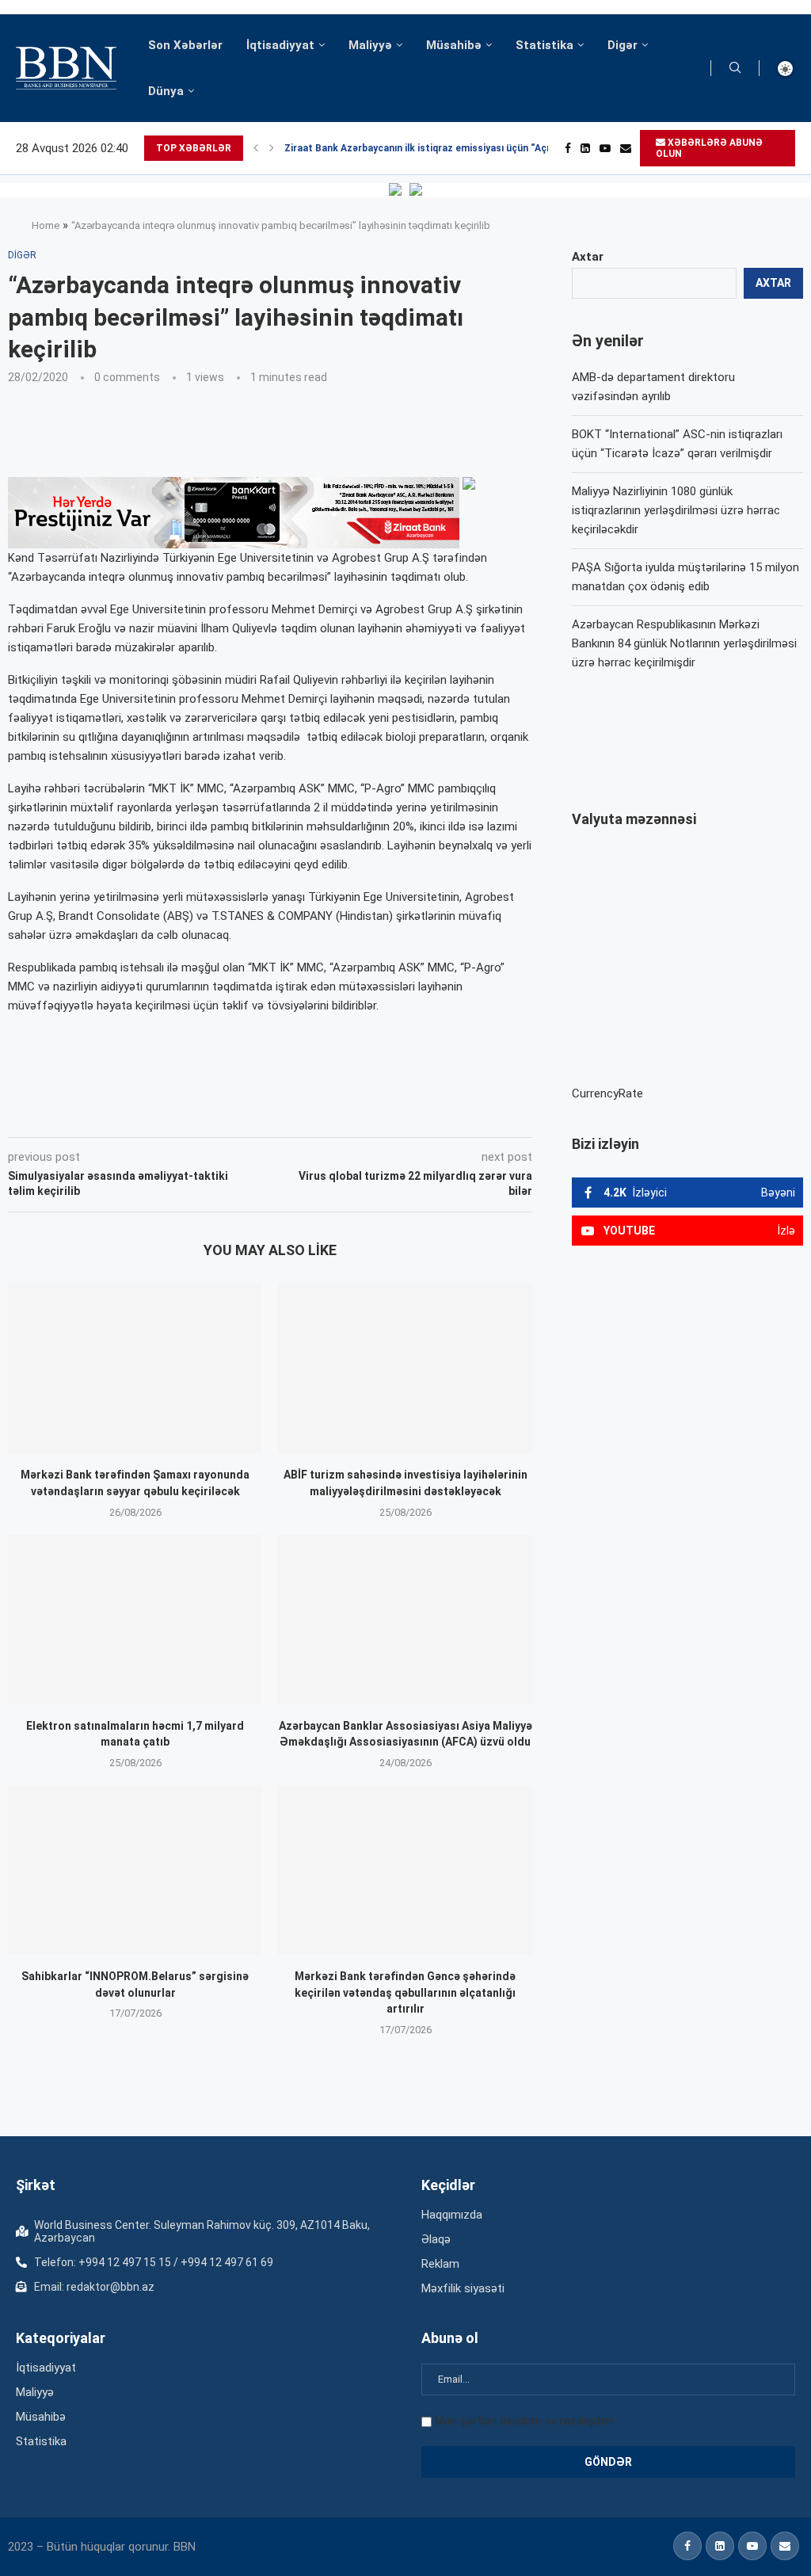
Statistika (544, 45)
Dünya (166, 91)
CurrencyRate (607, 1093)
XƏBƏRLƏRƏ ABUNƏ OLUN (709, 148)
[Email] (626, 148)
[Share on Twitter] (185, 1115)
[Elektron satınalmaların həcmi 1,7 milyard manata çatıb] (135, 1620)
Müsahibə (454, 45)
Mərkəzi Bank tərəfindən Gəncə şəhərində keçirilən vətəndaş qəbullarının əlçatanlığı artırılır (405, 1992)
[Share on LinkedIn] (221, 1115)
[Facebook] (568, 148)
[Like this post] (112, 1115)
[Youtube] (605, 148)
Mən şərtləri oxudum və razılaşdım (524, 2421)
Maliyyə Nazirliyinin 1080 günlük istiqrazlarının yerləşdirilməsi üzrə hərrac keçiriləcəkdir (676, 510)
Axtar (588, 257)
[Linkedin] (585, 148)
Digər (623, 45)
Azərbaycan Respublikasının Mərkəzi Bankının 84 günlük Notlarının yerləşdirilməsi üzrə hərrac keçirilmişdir (684, 643)
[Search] (735, 68)
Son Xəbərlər (185, 45)
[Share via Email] (364, 1115)
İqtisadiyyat (280, 45)
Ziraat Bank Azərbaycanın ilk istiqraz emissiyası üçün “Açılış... (426, 148)
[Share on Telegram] (327, 1115)
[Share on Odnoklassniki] (256, 1115)
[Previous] (256, 148)
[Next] (272, 148)
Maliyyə (370, 45)
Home (46, 225)
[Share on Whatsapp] (291, 1115)
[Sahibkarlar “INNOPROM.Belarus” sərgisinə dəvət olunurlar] (135, 1870)
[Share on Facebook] (150, 1115)
